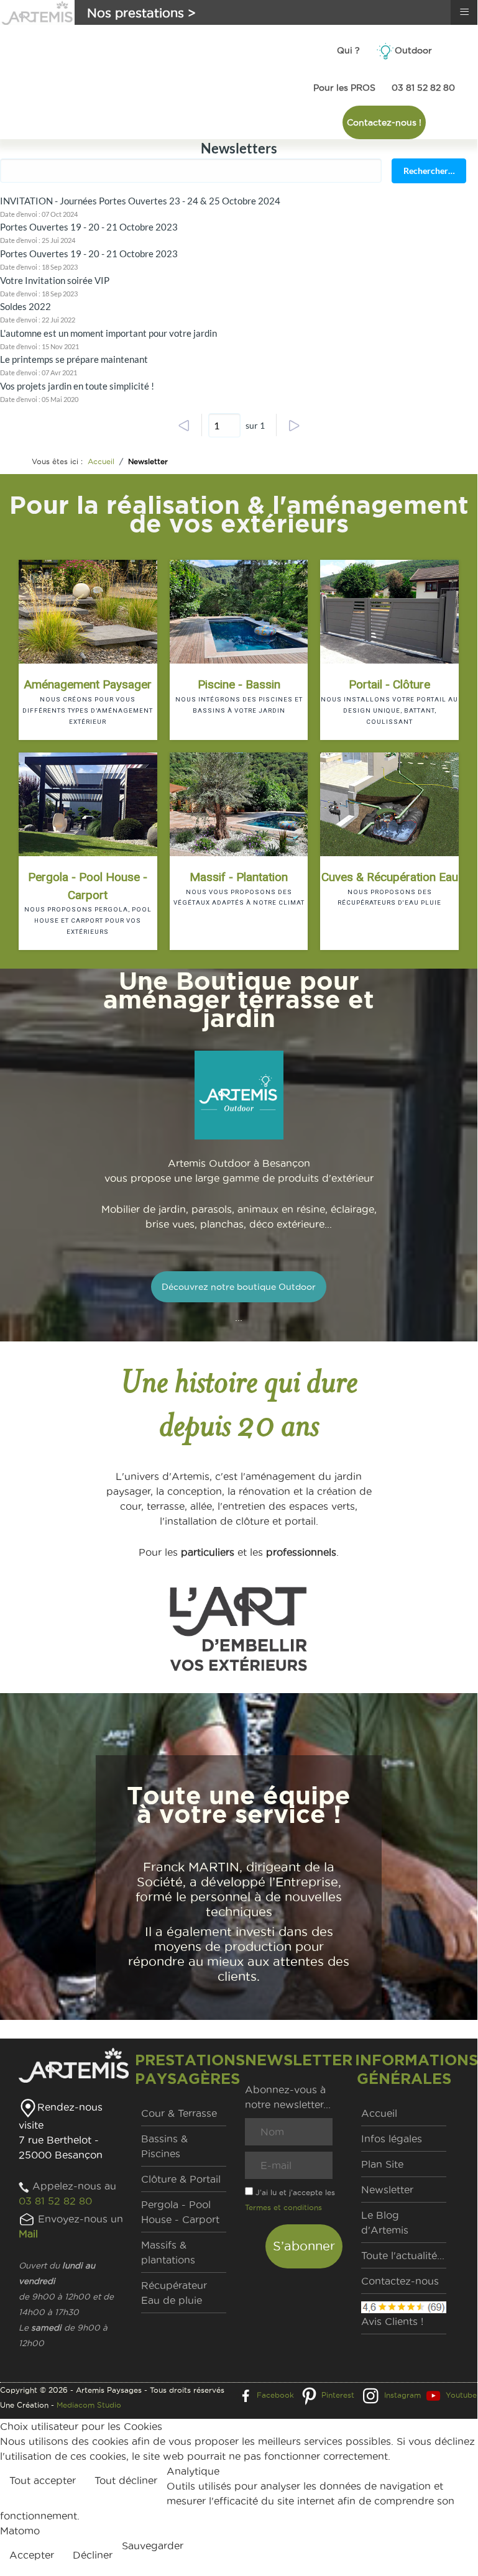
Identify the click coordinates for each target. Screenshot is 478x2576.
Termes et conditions (283, 2207)
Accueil (379, 2113)
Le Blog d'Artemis (385, 2222)
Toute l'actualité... (403, 2255)
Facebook (275, 2395)
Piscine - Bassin (239, 684)
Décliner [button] (93, 2555)
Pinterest (338, 2395)
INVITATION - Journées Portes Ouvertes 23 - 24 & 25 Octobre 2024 (140, 201)
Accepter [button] (32, 2555)
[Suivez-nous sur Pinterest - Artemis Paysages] (309, 2395)
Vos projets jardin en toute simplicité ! (77, 386)
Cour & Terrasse (179, 2113)
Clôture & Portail (181, 2179)
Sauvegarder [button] (153, 2546)
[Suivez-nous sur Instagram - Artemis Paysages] (370, 2395)
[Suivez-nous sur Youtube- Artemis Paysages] (433, 2395)
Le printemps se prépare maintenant (74, 359)
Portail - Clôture (389, 684)
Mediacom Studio (89, 2405)
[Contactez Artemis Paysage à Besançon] (27, 2219)
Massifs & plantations (168, 2252)
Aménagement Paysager (88, 684)
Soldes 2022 (25, 306)
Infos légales (392, 2139)
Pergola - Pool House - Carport (88, 886)
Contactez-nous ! (384, 122)
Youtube (461, 2395)
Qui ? (348, 50)
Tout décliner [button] (126, 2480)
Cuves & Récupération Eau (390, 877)
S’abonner (304, 2246)
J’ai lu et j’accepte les (290, 2200)
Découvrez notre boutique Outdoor (239, 1287)
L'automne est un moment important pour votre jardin (108, 333)
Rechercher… (429, 171)
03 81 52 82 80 (423, 88)
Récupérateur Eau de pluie (174, 2293)
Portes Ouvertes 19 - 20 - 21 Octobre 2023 (89, 227)
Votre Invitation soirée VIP (55, 280)
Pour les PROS (344, 88)
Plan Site (382, 2164)
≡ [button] (464, 12)
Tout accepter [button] (43, 2480)
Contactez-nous (400, 2281)
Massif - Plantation (239, 877)
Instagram (402, 2395)
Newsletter (387, 2190)
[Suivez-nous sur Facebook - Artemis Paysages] (246, 2395)
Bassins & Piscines (164, 2146)
